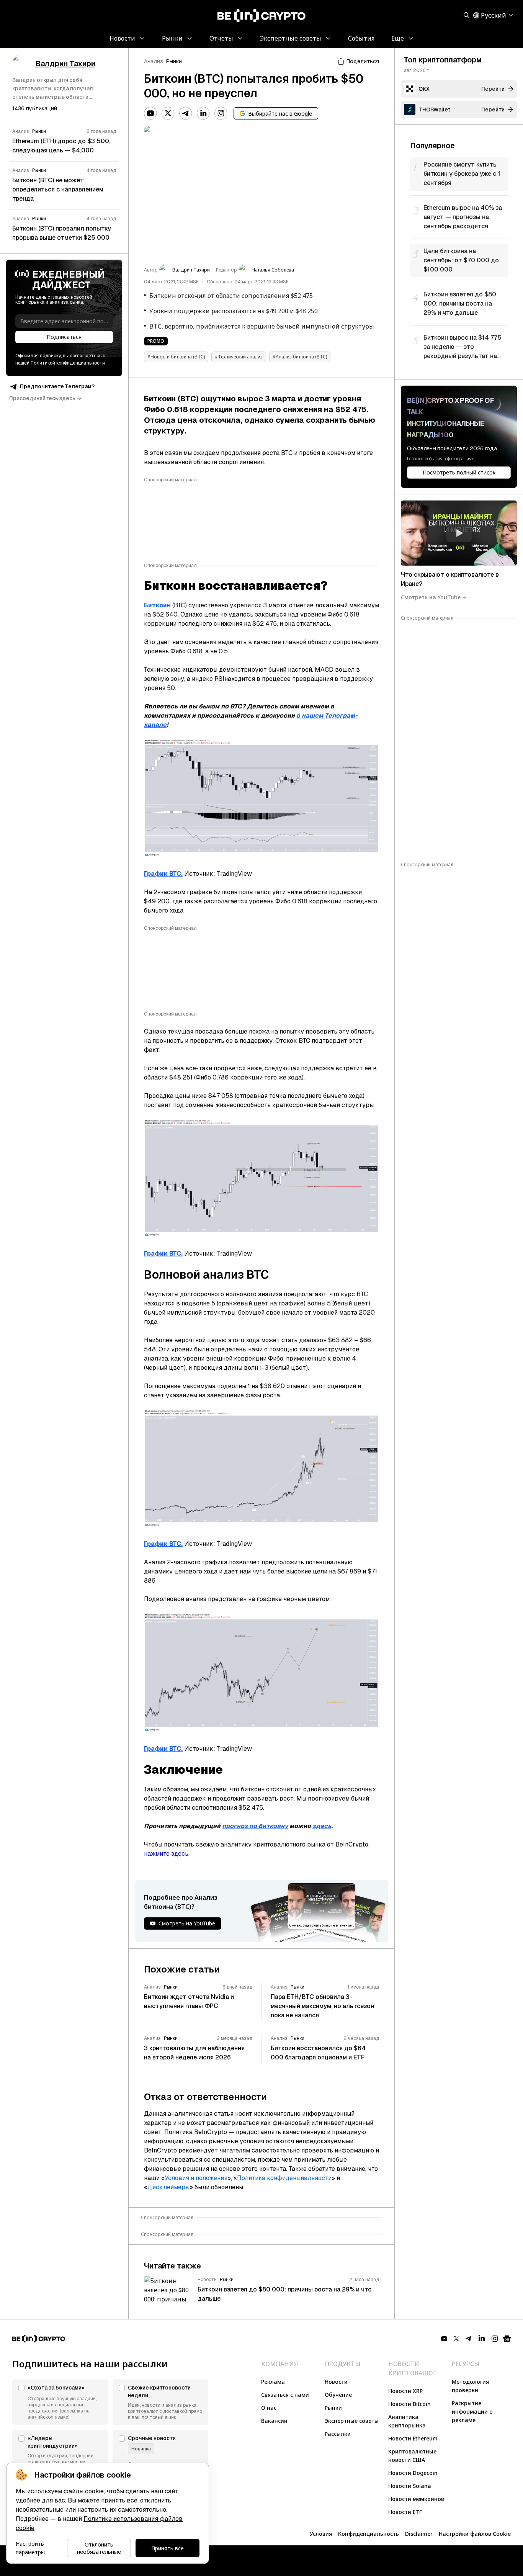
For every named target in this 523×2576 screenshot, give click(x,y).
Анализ (154, 61)
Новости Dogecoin (413, 2473)
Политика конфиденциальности (284, 2178)
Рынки (174, 61)
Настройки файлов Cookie (475, 2534)
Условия (321, 2534)
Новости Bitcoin (409, 2404)
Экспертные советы (352, 2421)
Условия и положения (196, 2178)
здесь (322, 1826)
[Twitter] (168, 113)
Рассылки (338, 2434)
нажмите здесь (166, 1854)
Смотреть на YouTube (431, 597)
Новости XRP (405, 2391)
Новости (336, 2382)
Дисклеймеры (168, 2187)
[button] (60, 2402)
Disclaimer (419, 2534)
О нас (269, 2408)
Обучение (338, 2395)
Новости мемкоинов (416, 2499)
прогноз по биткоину (255, 1826)
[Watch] (459, 533)
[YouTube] (150, 113)
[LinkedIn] (203, 113)
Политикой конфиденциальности (68, 363)
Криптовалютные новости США (412, 2456)
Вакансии (274, 2421)
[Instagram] (221, 113)
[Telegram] (186, 113)
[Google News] (507, 2339)
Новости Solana (410, 2486)
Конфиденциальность (369, 2534)
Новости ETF (405, 2512)
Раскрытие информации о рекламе (472, 2412)
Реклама (273, 2382)
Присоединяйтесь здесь (42, 398)
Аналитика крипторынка (407, 2421)
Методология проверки (470, 2386)
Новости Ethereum (413, 2438)
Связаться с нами (285, 2395)
